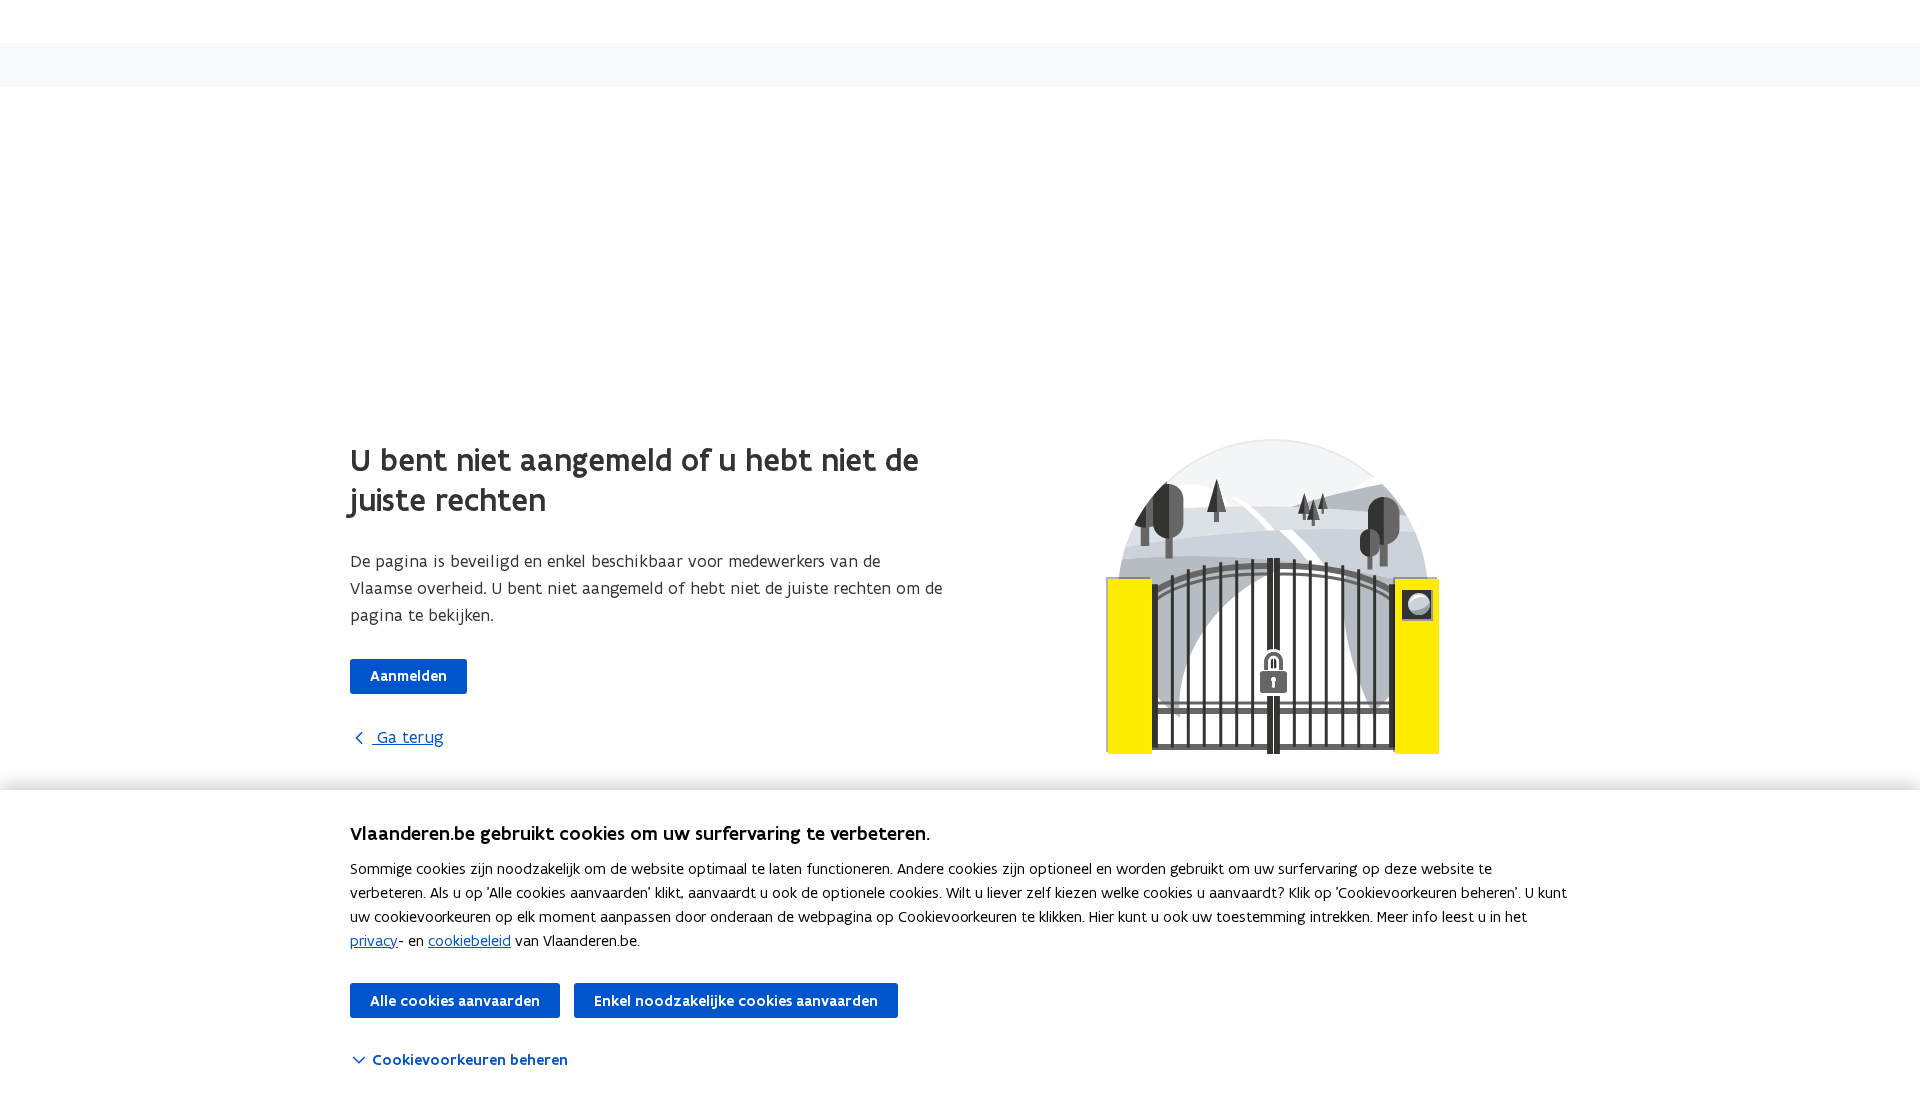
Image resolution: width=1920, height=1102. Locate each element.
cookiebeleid (469, 940)
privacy (374, 940)
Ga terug (408, 737)
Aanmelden (408, 676)
